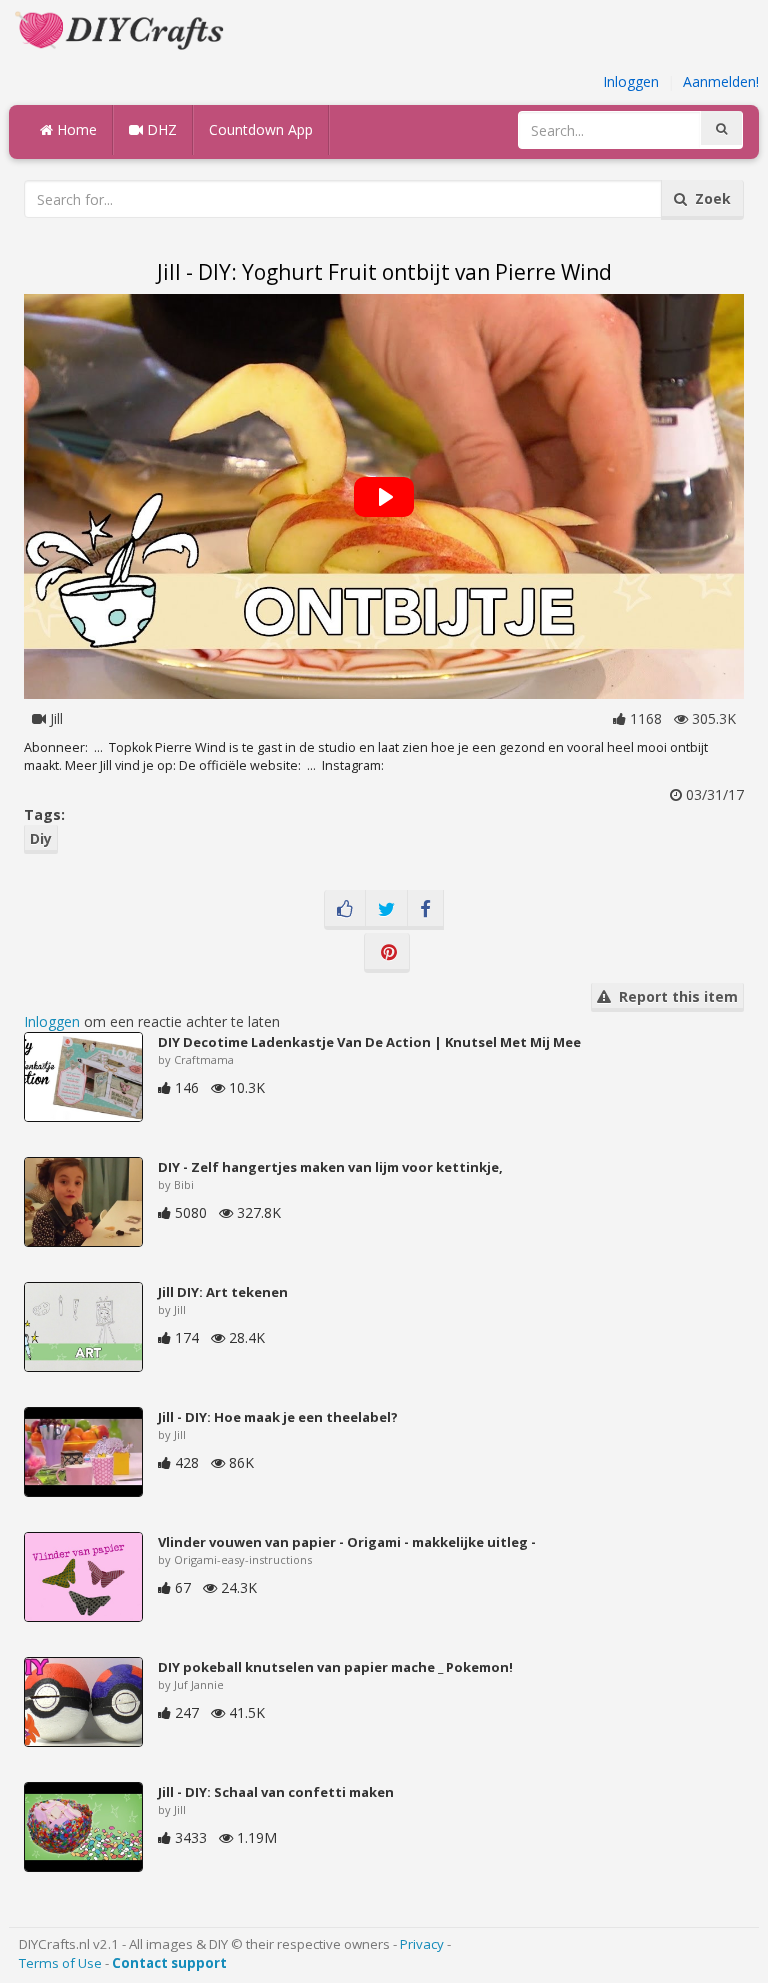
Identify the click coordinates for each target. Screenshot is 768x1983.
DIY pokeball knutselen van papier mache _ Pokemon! (335, 1667)
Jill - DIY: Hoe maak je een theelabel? (278, 1417)
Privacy (422, 1944)
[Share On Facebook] (425, 910)
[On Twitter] (386, 910)
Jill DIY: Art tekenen (223, 1292)
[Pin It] (387, 953)
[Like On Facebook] (345, 910)
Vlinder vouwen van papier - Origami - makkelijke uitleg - (347, 1542)
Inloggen (631, 81)
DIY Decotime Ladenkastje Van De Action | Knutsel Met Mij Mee (369, 1042)
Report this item (674, 996)
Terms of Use (60, 1963)
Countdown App (261, 129)
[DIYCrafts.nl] (122, 28)
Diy (41, 838)
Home (75, 129)
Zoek (709, 198)
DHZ (160, 129)
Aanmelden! (721, 81)
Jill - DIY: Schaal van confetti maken (276, 1792)
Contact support (169, 1963)
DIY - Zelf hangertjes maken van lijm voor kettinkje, (330, 1167)
